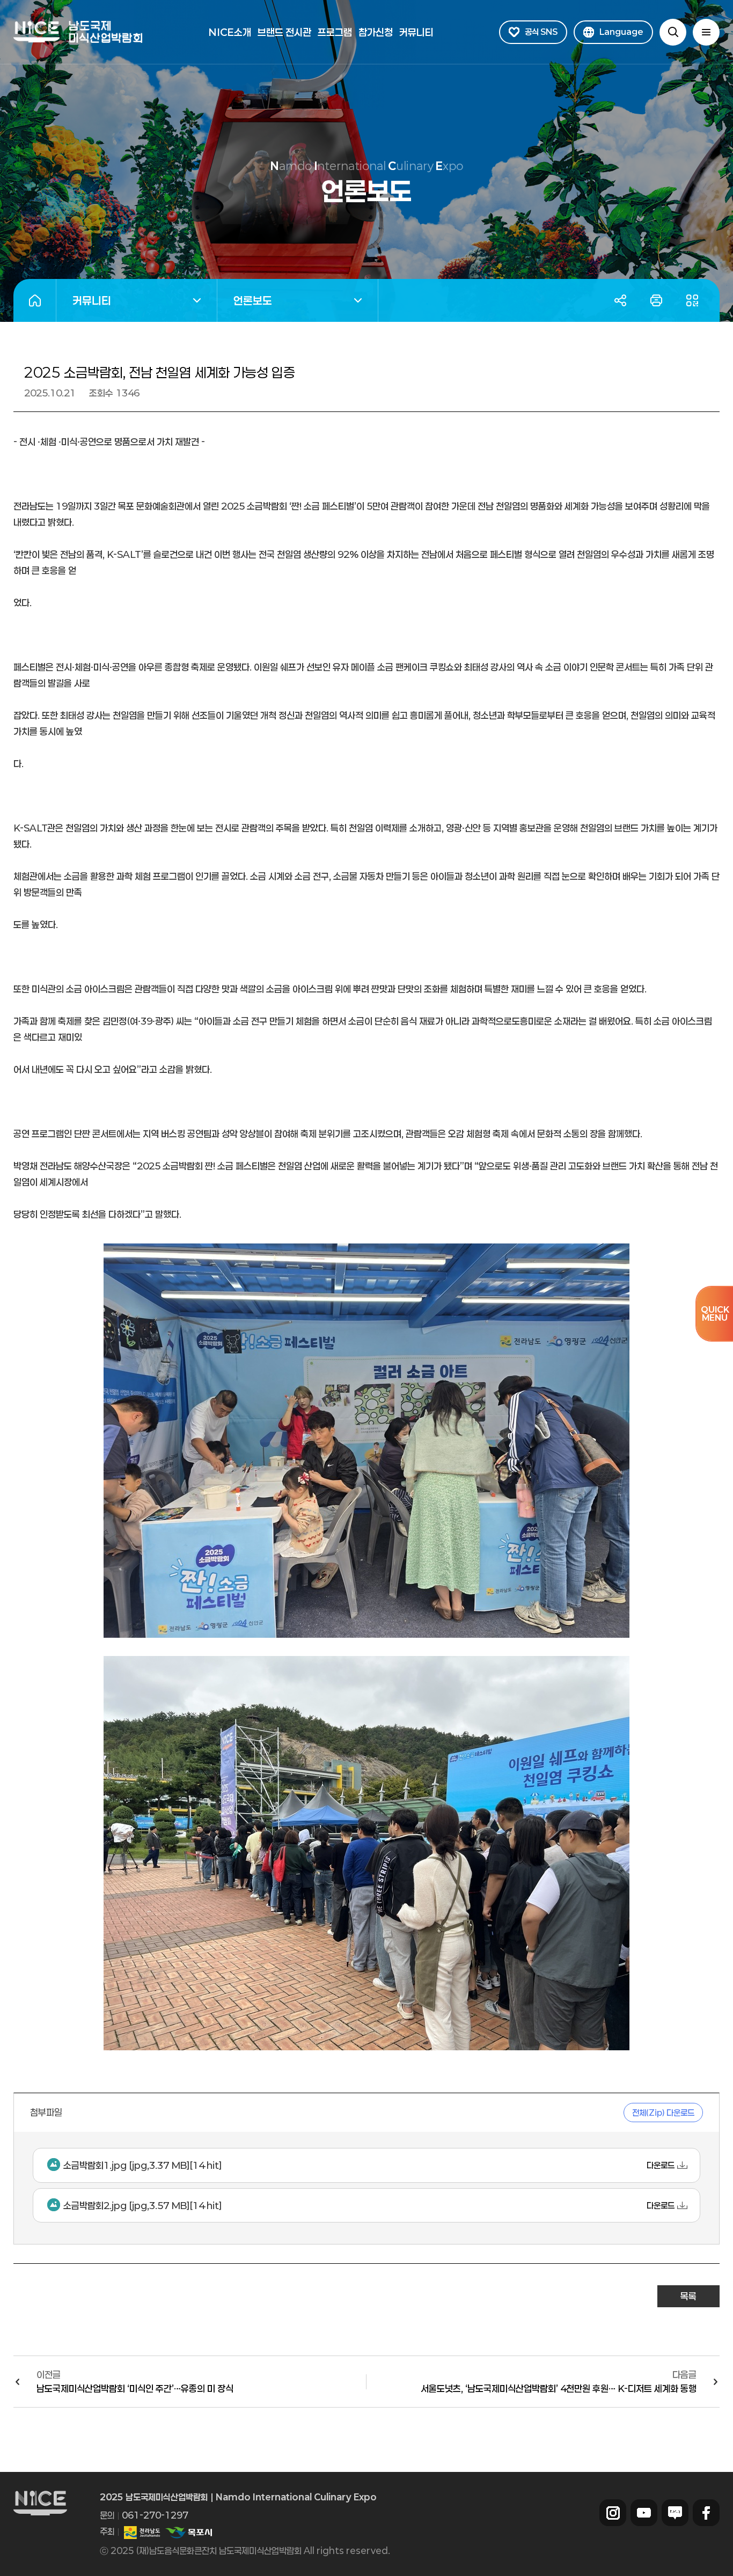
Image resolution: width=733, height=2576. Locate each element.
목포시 (188, 2533)
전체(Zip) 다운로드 (663, 2113)
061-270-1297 (155, 2515)
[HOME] (35, 300)
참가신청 (376, 32)
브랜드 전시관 (284, 32)
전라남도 (142, 2533)
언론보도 (245, 302)
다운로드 (661, 2165)
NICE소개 (230, 32)
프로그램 (335, 32)
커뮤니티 (416, 32)
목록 (688, 2296)
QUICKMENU (715, 1313)
